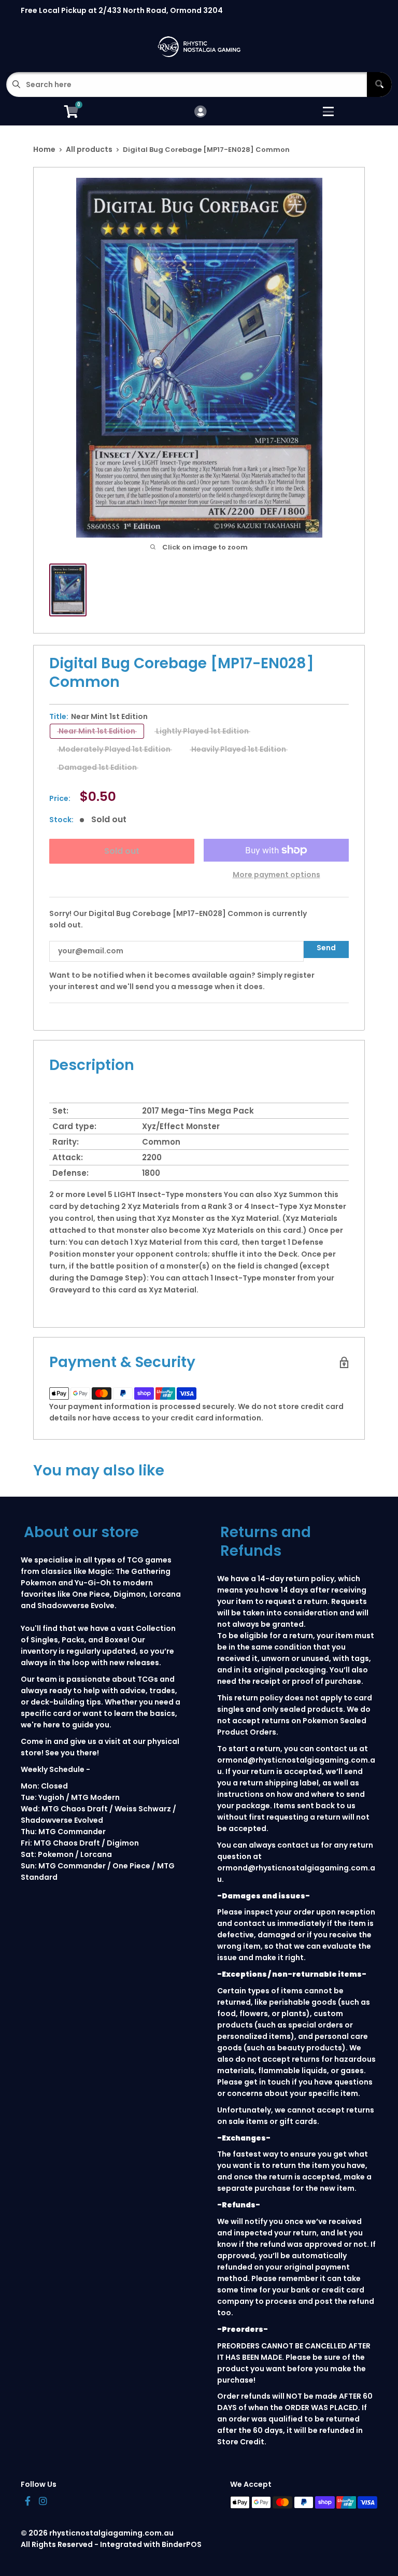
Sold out (122, 851)
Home (44, 149)
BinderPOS (182, 2544)
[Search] (379, 85)
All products (89, 149)
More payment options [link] (276, 875)
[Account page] (200, 112)
